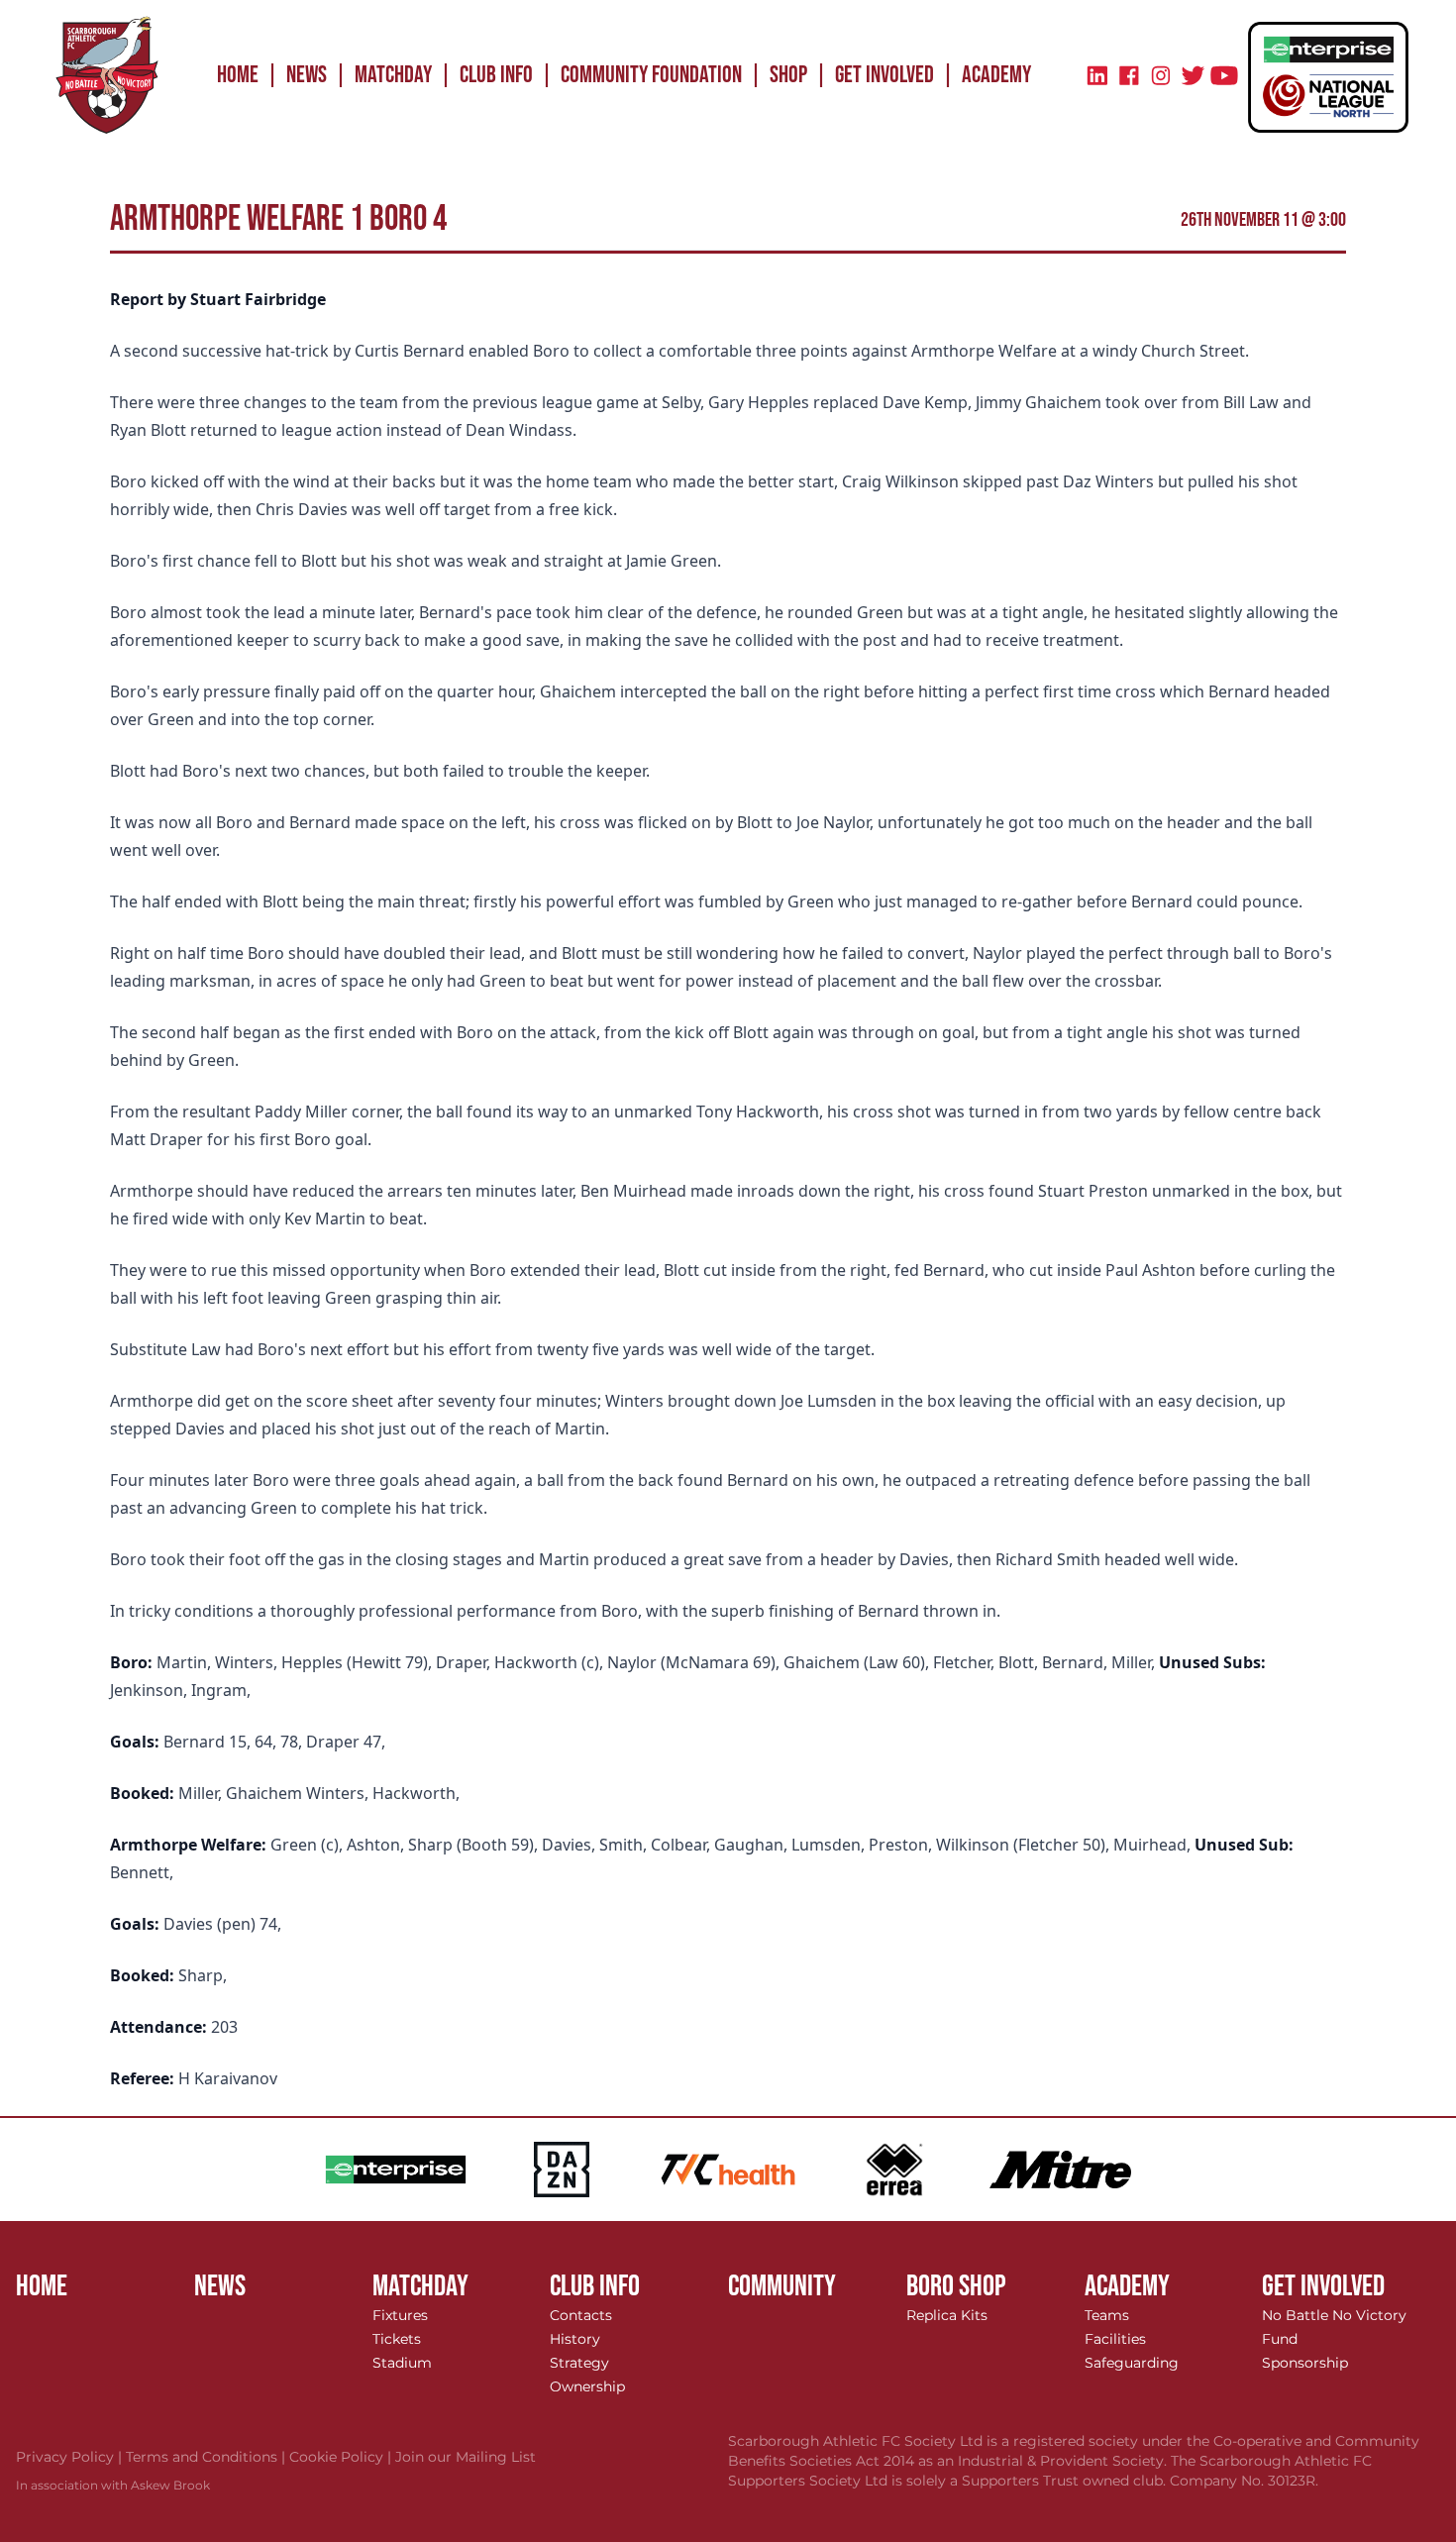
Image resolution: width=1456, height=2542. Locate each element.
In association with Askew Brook (113, 2485)
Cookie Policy (342, 2457)
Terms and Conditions (208, 2457)
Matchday (393, 75)
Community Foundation (651, 75)
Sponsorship (1305, 2363)
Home (238, 75)
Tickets (397, 2339)
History (575, 2339)
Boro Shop (956, 2286)
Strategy (579, 2363)
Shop (788, 75)
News (307, 75)
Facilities (1115, 2339)
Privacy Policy (71, 2457)
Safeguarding (1132, 2363)
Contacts (581, 2315)
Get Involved (884, 75)
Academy (996, 75)
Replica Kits (947, 2315)
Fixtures (400, 2315)
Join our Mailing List (466, 2457)
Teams (1107, 2315)
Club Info (496, 75)
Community (782, 2286)
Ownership (587, 2386)
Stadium (402, 2363)
